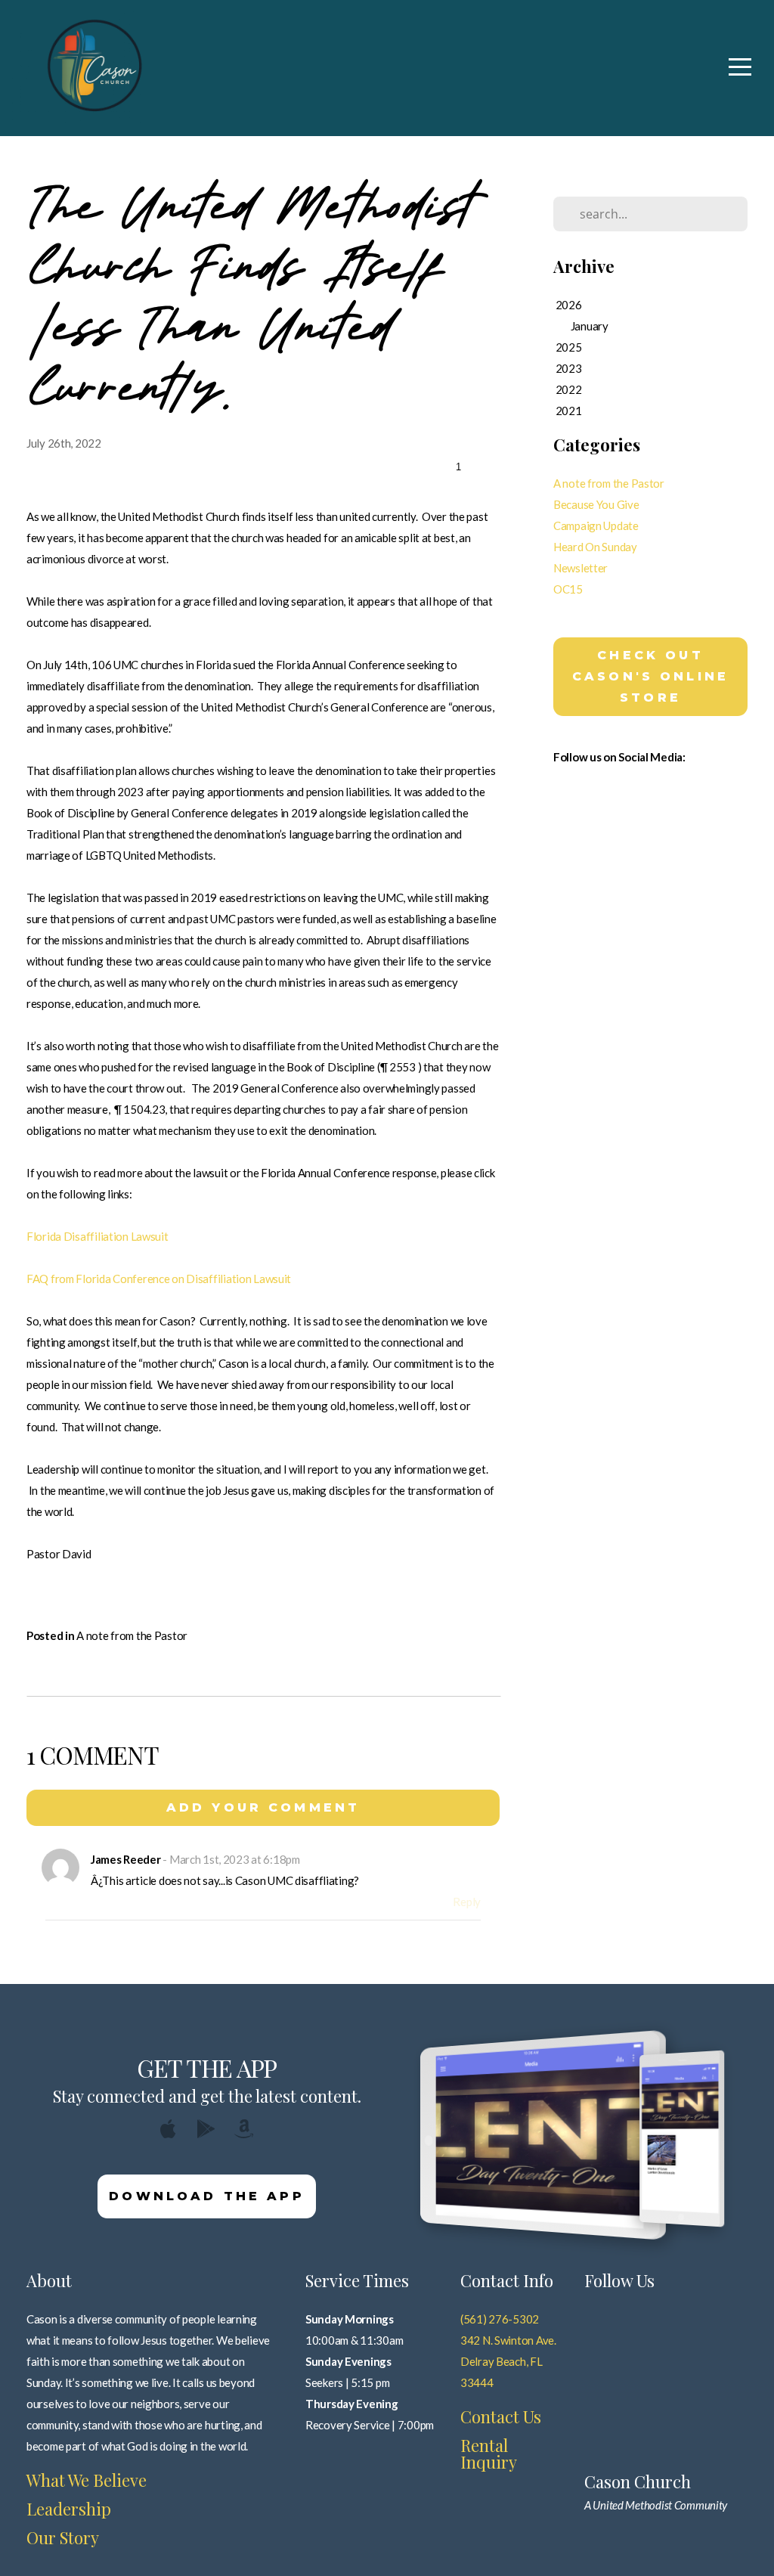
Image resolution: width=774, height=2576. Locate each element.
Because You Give (596, 504)
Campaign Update (596, 525)
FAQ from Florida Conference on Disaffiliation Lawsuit (159, 1279)
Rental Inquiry (489, 2454)
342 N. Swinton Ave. (508, 2340)
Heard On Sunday (595, 547)
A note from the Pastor (132, 1635)
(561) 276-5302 (500, 2319)
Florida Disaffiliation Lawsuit (98, 1236)
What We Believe (87, 2480)
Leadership (69, 2509)
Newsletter (580, 568)
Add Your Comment (263, 1807)
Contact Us (501, 2416)
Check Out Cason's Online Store (650, 676)
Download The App (207, 2196)
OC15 (568, 589)
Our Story (63, 2537)
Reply (467, 1902)
